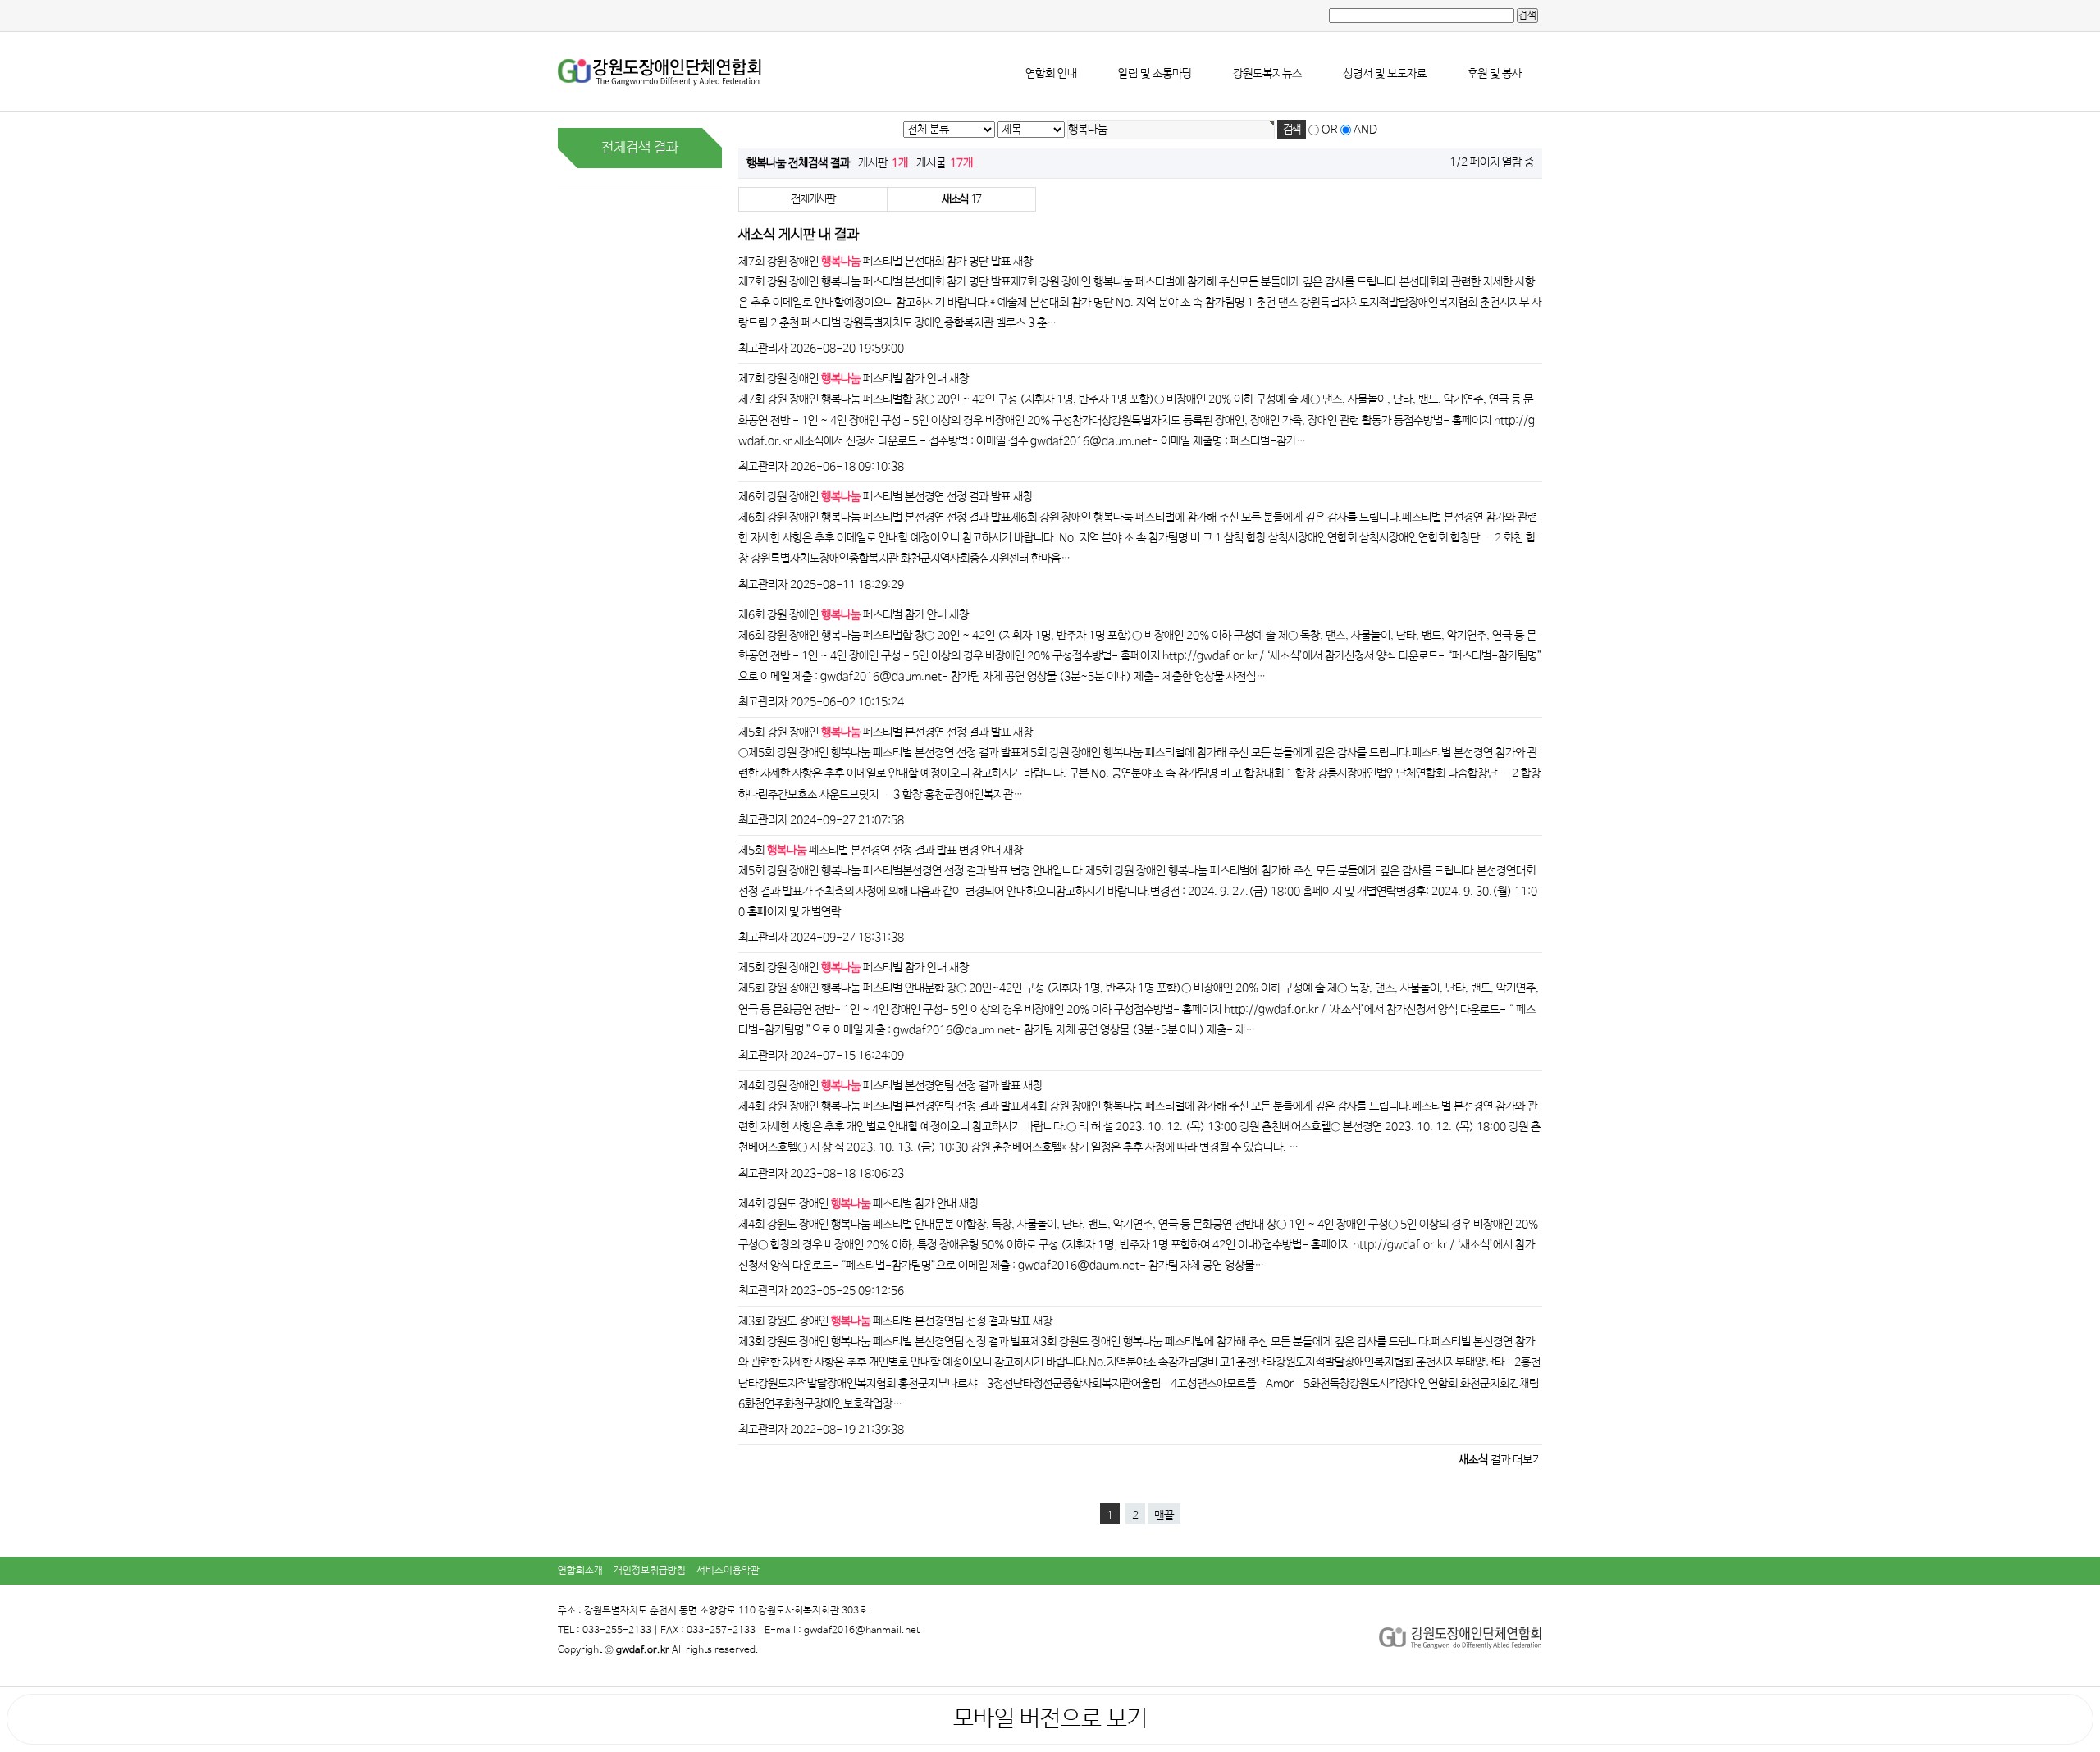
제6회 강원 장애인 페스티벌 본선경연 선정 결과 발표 (874, 497)
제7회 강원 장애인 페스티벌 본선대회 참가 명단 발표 (874, 262)
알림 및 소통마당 (1155, 74)
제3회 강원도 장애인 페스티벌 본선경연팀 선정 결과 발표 (884, 1321)
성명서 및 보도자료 (1385, 74)
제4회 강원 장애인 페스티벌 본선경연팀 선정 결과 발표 (879, 1086)
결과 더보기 (1500, 1460)
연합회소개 (580, 1571)
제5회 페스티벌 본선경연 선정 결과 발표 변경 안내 (870, 851)
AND (1365, 130)
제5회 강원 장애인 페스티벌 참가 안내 (842, 968)
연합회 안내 (1051, 74)
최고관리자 (763, 349)
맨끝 (1164, 1516)
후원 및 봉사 (1495, 74)
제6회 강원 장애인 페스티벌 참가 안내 (842, 615)
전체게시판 (813, 199)
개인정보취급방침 (650, 1571)
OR (1330, 130)
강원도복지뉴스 (1267, 74)
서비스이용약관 (728, 1571)
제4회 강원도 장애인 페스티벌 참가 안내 (847, 1204)
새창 (1023, 262)
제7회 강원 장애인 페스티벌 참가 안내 (842, 379)
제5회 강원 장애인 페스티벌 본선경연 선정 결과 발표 (874, 732)
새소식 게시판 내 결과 (799, 235)
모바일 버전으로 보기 (1050, 1719)
